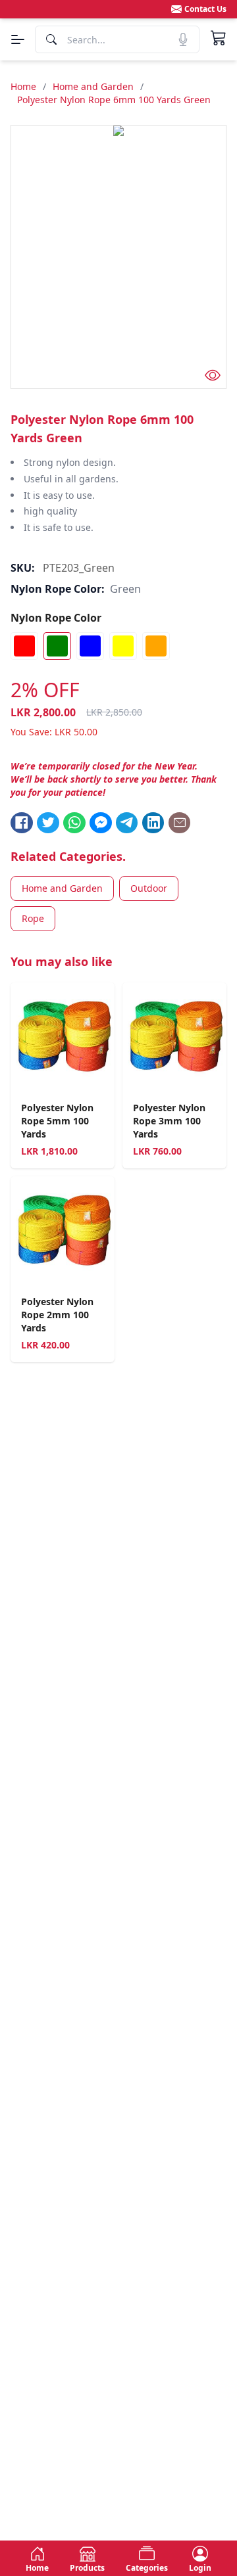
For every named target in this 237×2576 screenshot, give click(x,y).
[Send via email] (180, 823)
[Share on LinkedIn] (153, 823)
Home (23, 86)
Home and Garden (93, 86)
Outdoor (149, 888)
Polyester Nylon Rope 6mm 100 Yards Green (114, 100)
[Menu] (18, 39)
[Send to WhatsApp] (74, 823)
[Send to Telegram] (127, 823)
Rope (33, 918)
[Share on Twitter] (48, 823)
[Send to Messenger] (101, 823)
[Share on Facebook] (22, 823)
